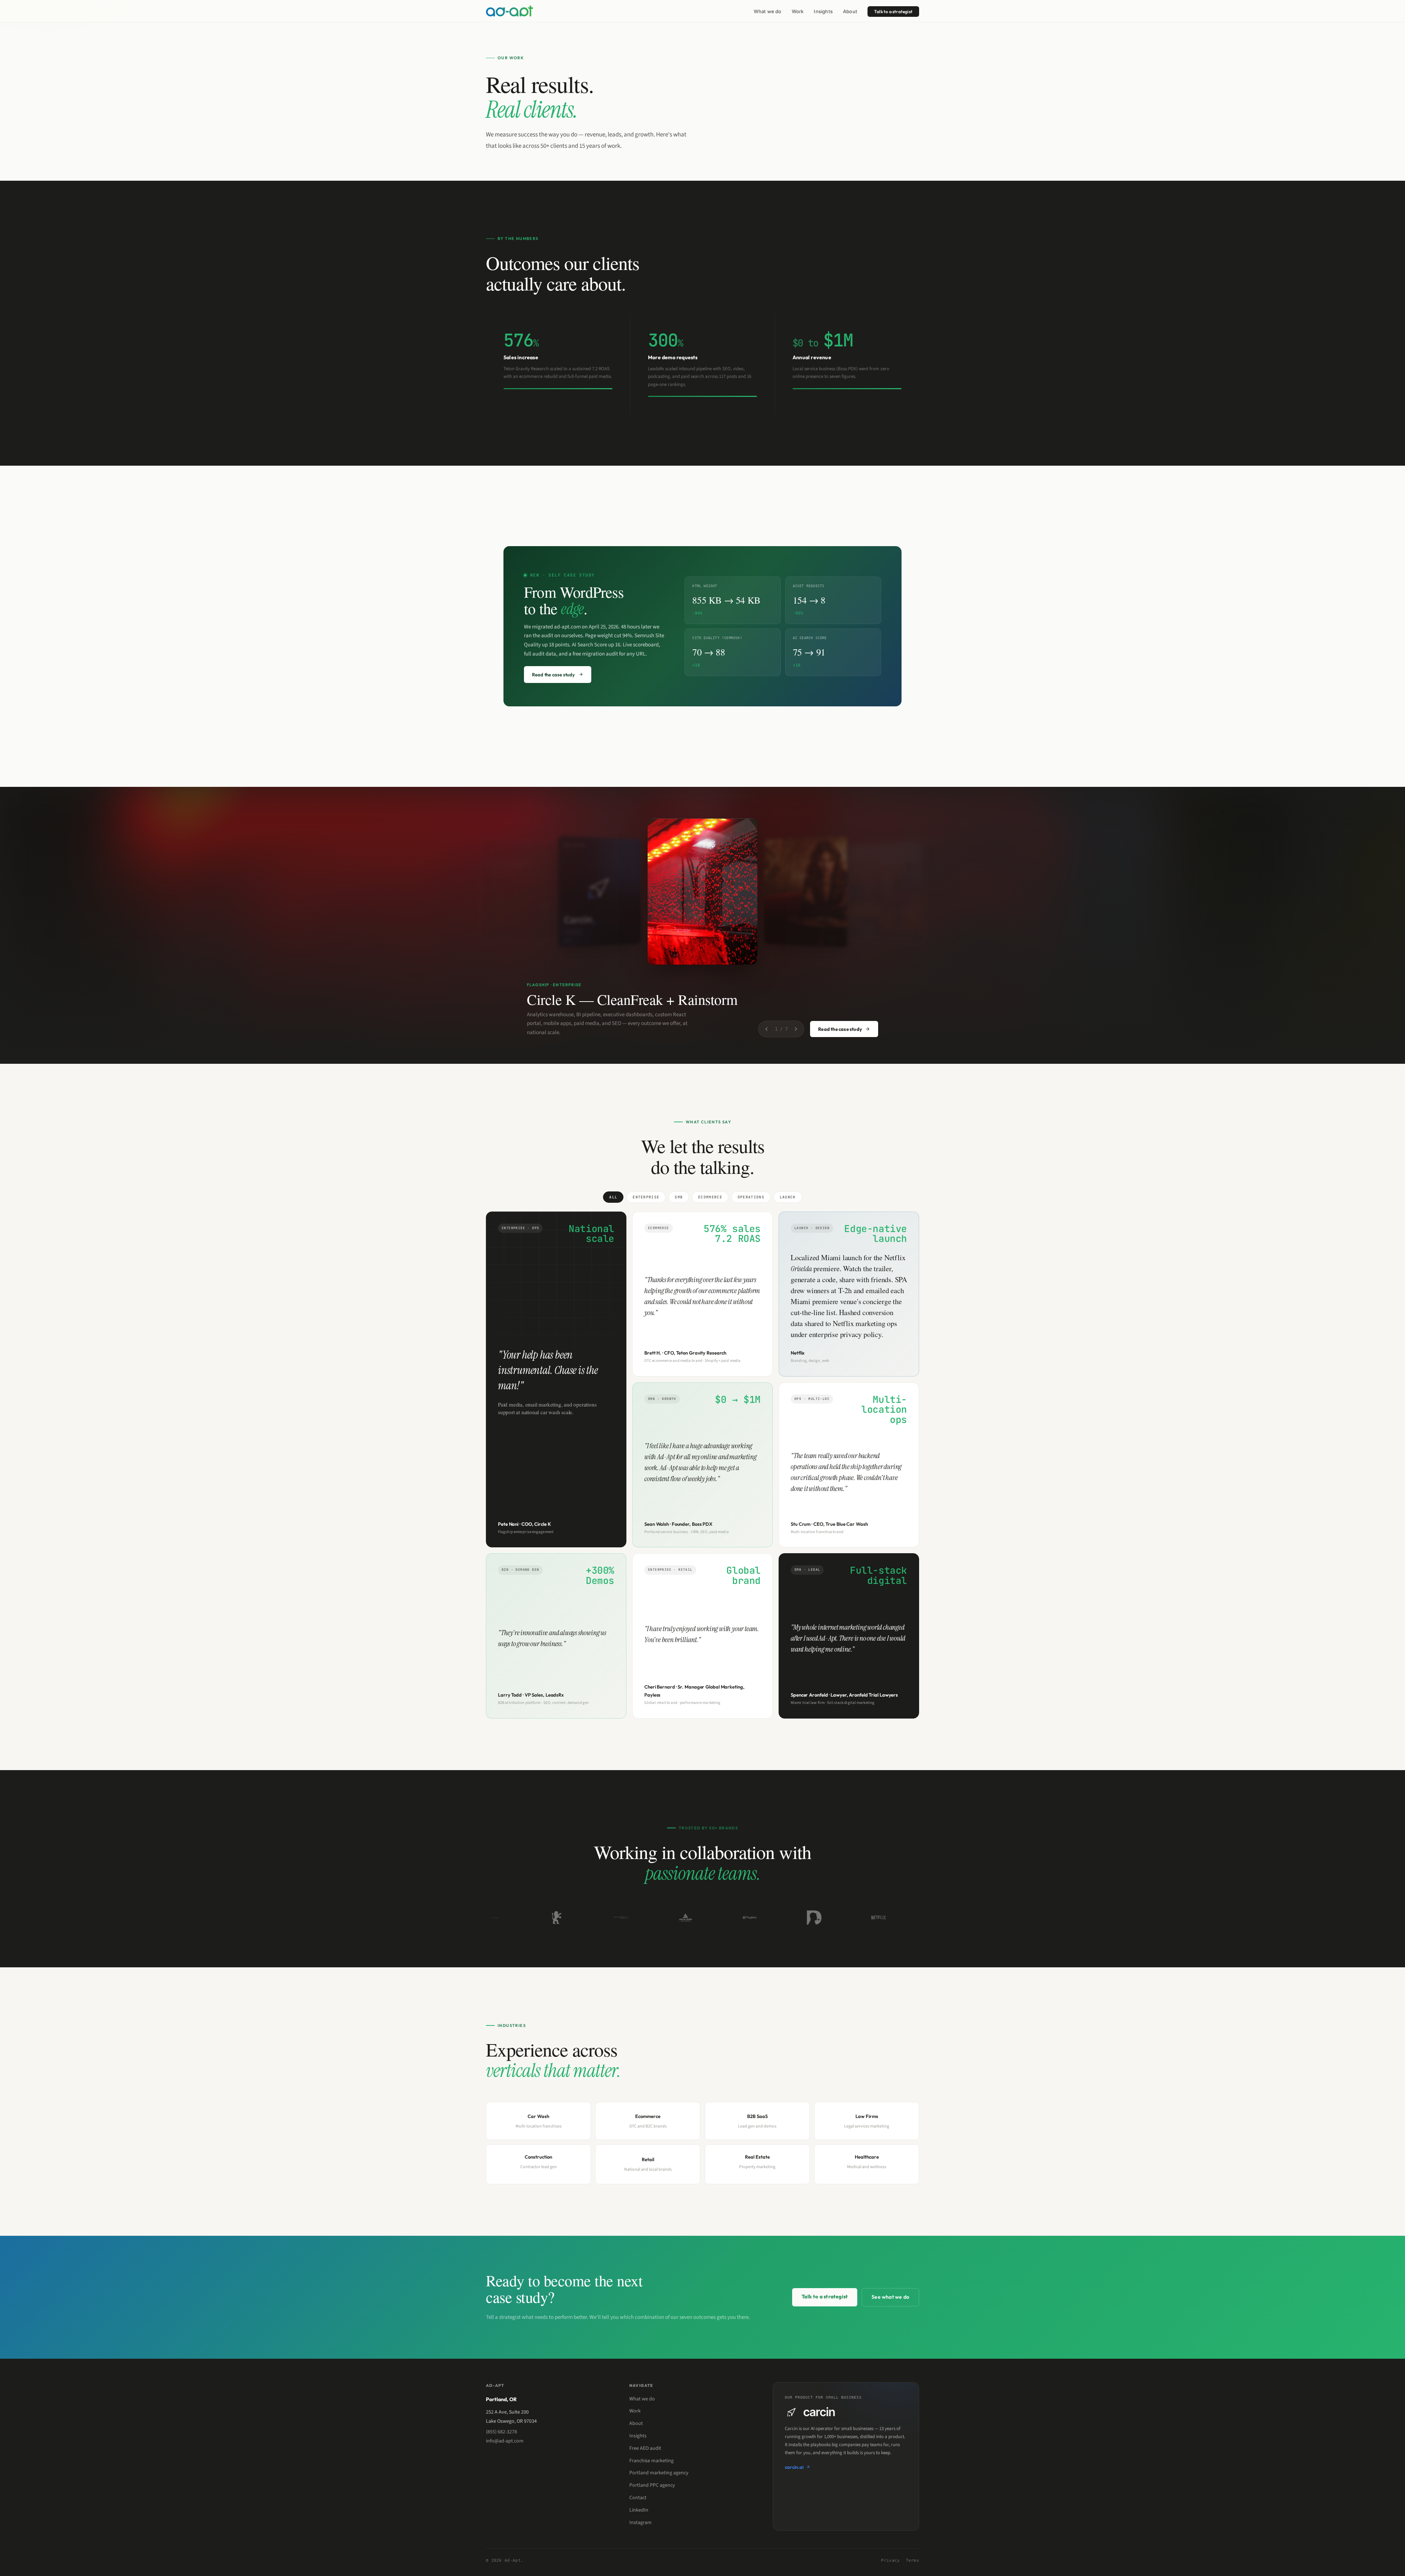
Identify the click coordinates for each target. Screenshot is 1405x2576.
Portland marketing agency (659, 2473)
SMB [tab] (679, 1197)
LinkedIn (639, 2510)
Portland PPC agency (652, 2485)
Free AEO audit (645, 2448)
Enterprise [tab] (646, 1197)
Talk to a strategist (893, 12)
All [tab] (613, 1197)
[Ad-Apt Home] (509, 11)
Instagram (640, 2523)
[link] (558, 364)
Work (798, 11)
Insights (823, 11)
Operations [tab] (751, 1197)
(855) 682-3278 (501, 2432)
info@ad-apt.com (505, 2441)
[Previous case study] (767, 1029)
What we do (768, 11)
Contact (638, 2498)
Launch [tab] (788, 1197)
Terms (913, 2560)
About (850, 11)
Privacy (890, 2560)
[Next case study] (796, 1029)
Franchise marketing (651, 2461)
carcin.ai (794, 2467)
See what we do (890, 2297)
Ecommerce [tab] (710, 1197)
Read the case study (840, 1029)
